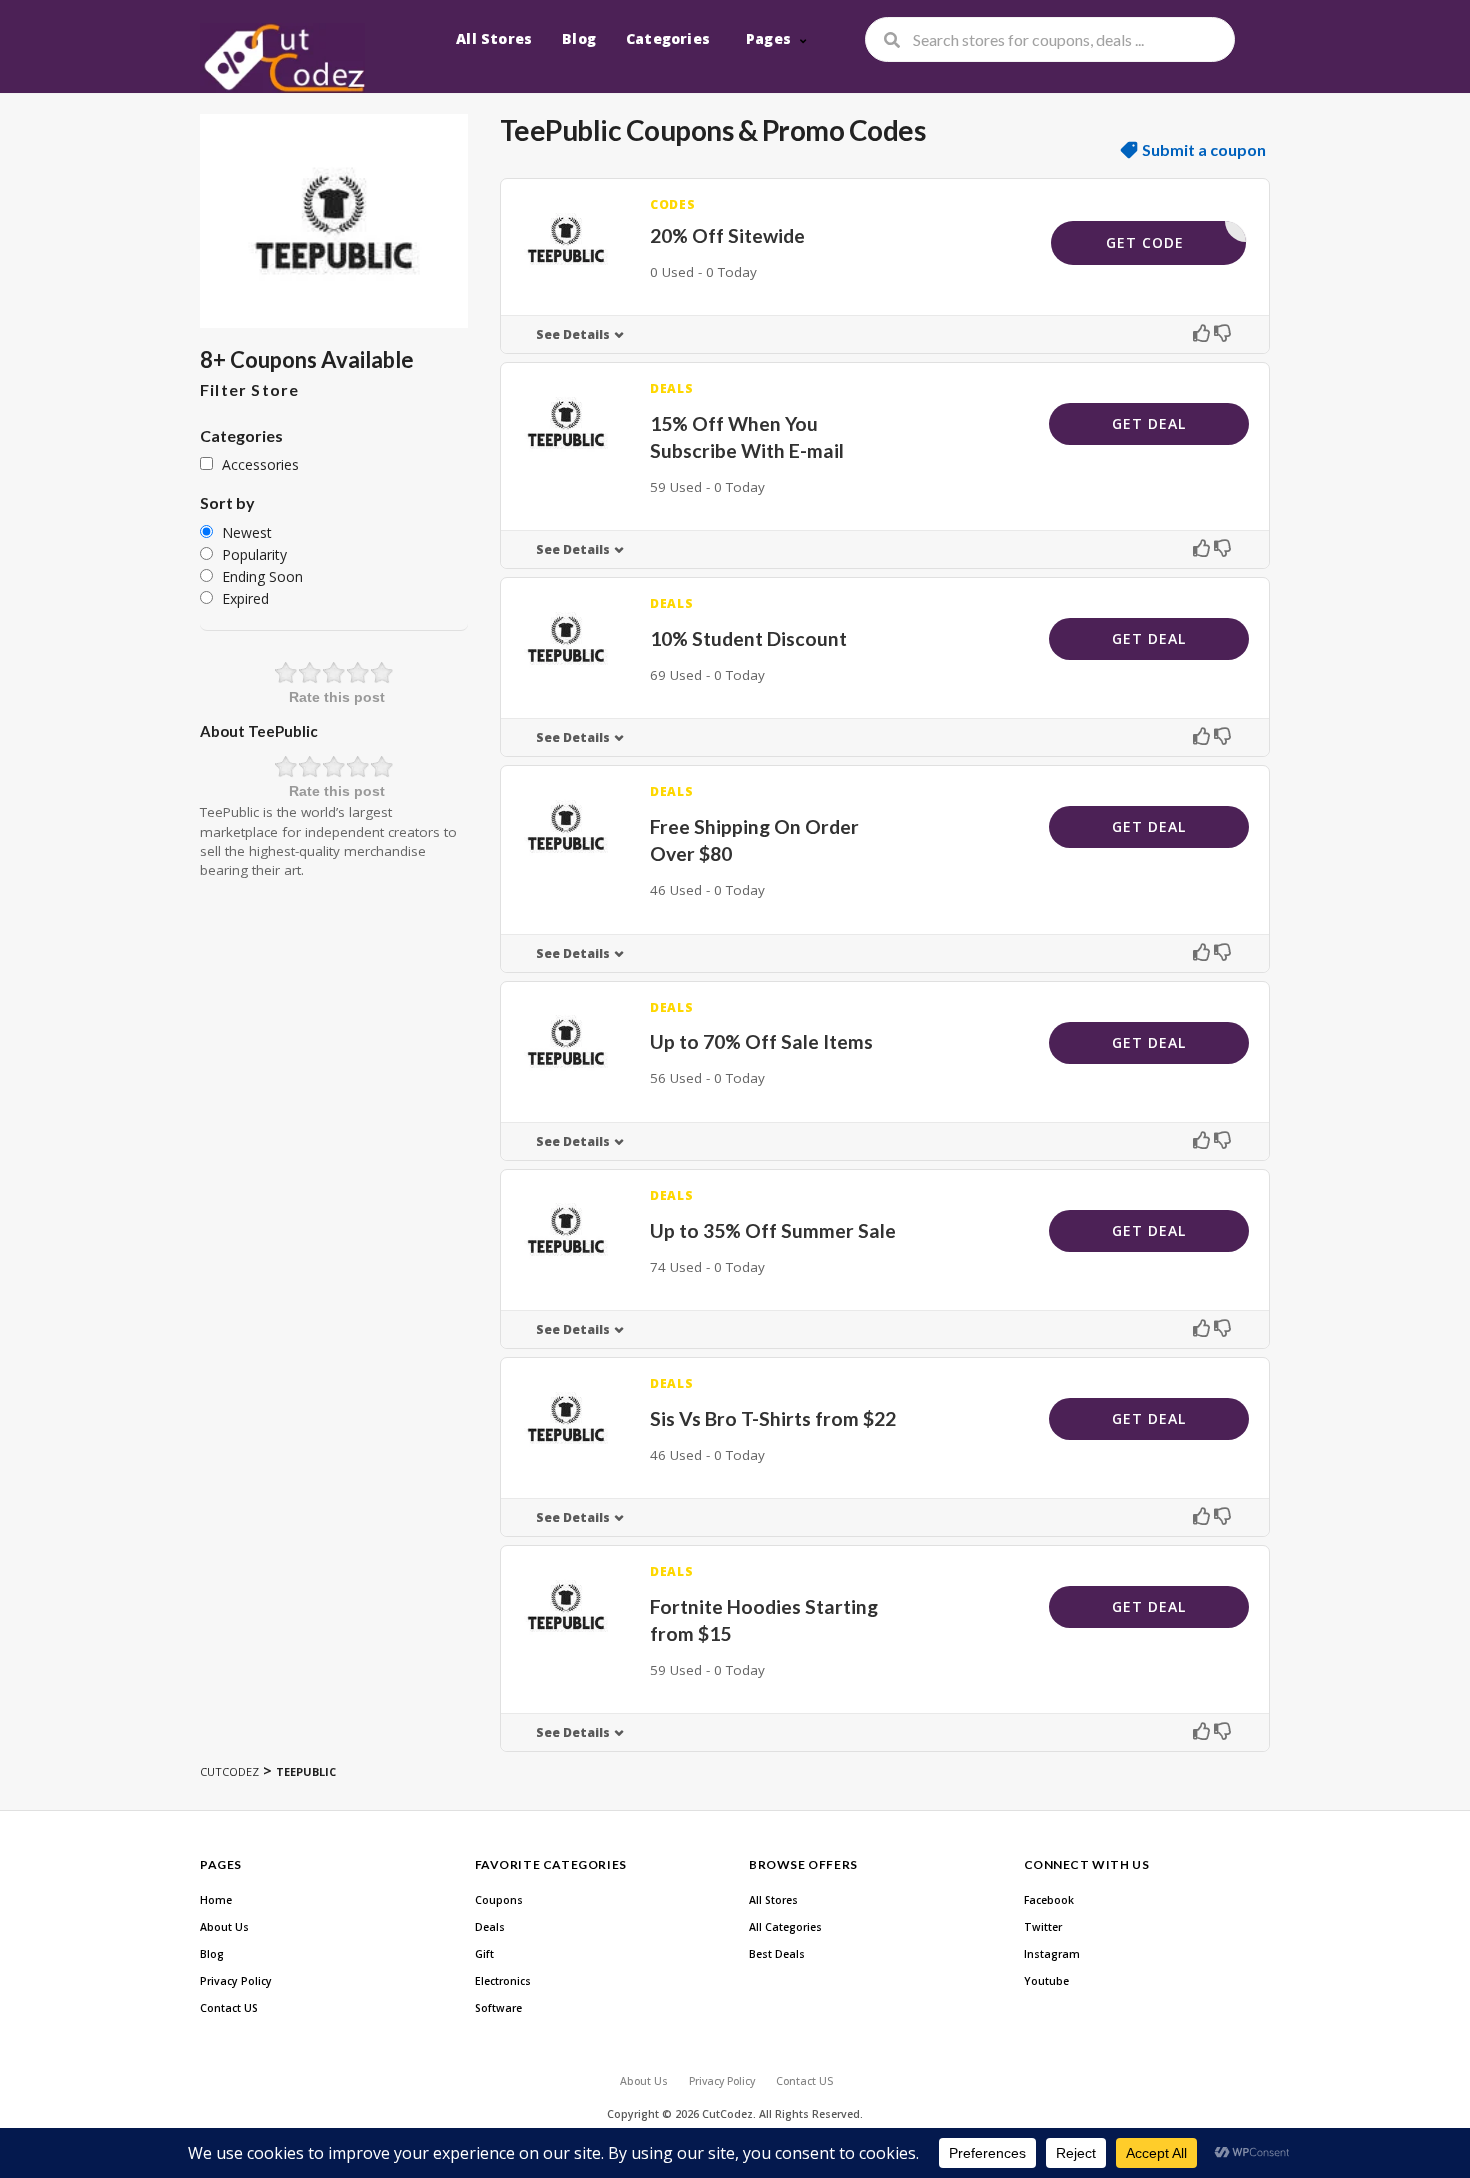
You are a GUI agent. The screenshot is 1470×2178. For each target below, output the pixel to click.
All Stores (494, 38)
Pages (768, 38)
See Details (573, 334)
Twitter (1043, 1927)
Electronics (503, 1981)
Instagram (1052, 1954)
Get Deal (1149, 423)
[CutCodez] (282, 58)
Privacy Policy (236, 1981)
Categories (668, 38)
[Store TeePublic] (334, 221)
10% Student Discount (748, 638)
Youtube (1046, 1981)
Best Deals (777, 1954)
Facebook (1049, 1900)
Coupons (499, 1900)
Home (216, 1900)
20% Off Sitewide (727, 235)
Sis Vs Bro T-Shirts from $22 (773, 1418)
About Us (224, 1927)
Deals (490, 1927)
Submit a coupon (1204, 150)
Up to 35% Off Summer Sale (773, 1230)
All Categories (785, 1927)
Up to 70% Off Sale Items (761, 1041)
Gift (484, 1954)
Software (498, 2008)
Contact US (229, 2008)
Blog (579, 38)
